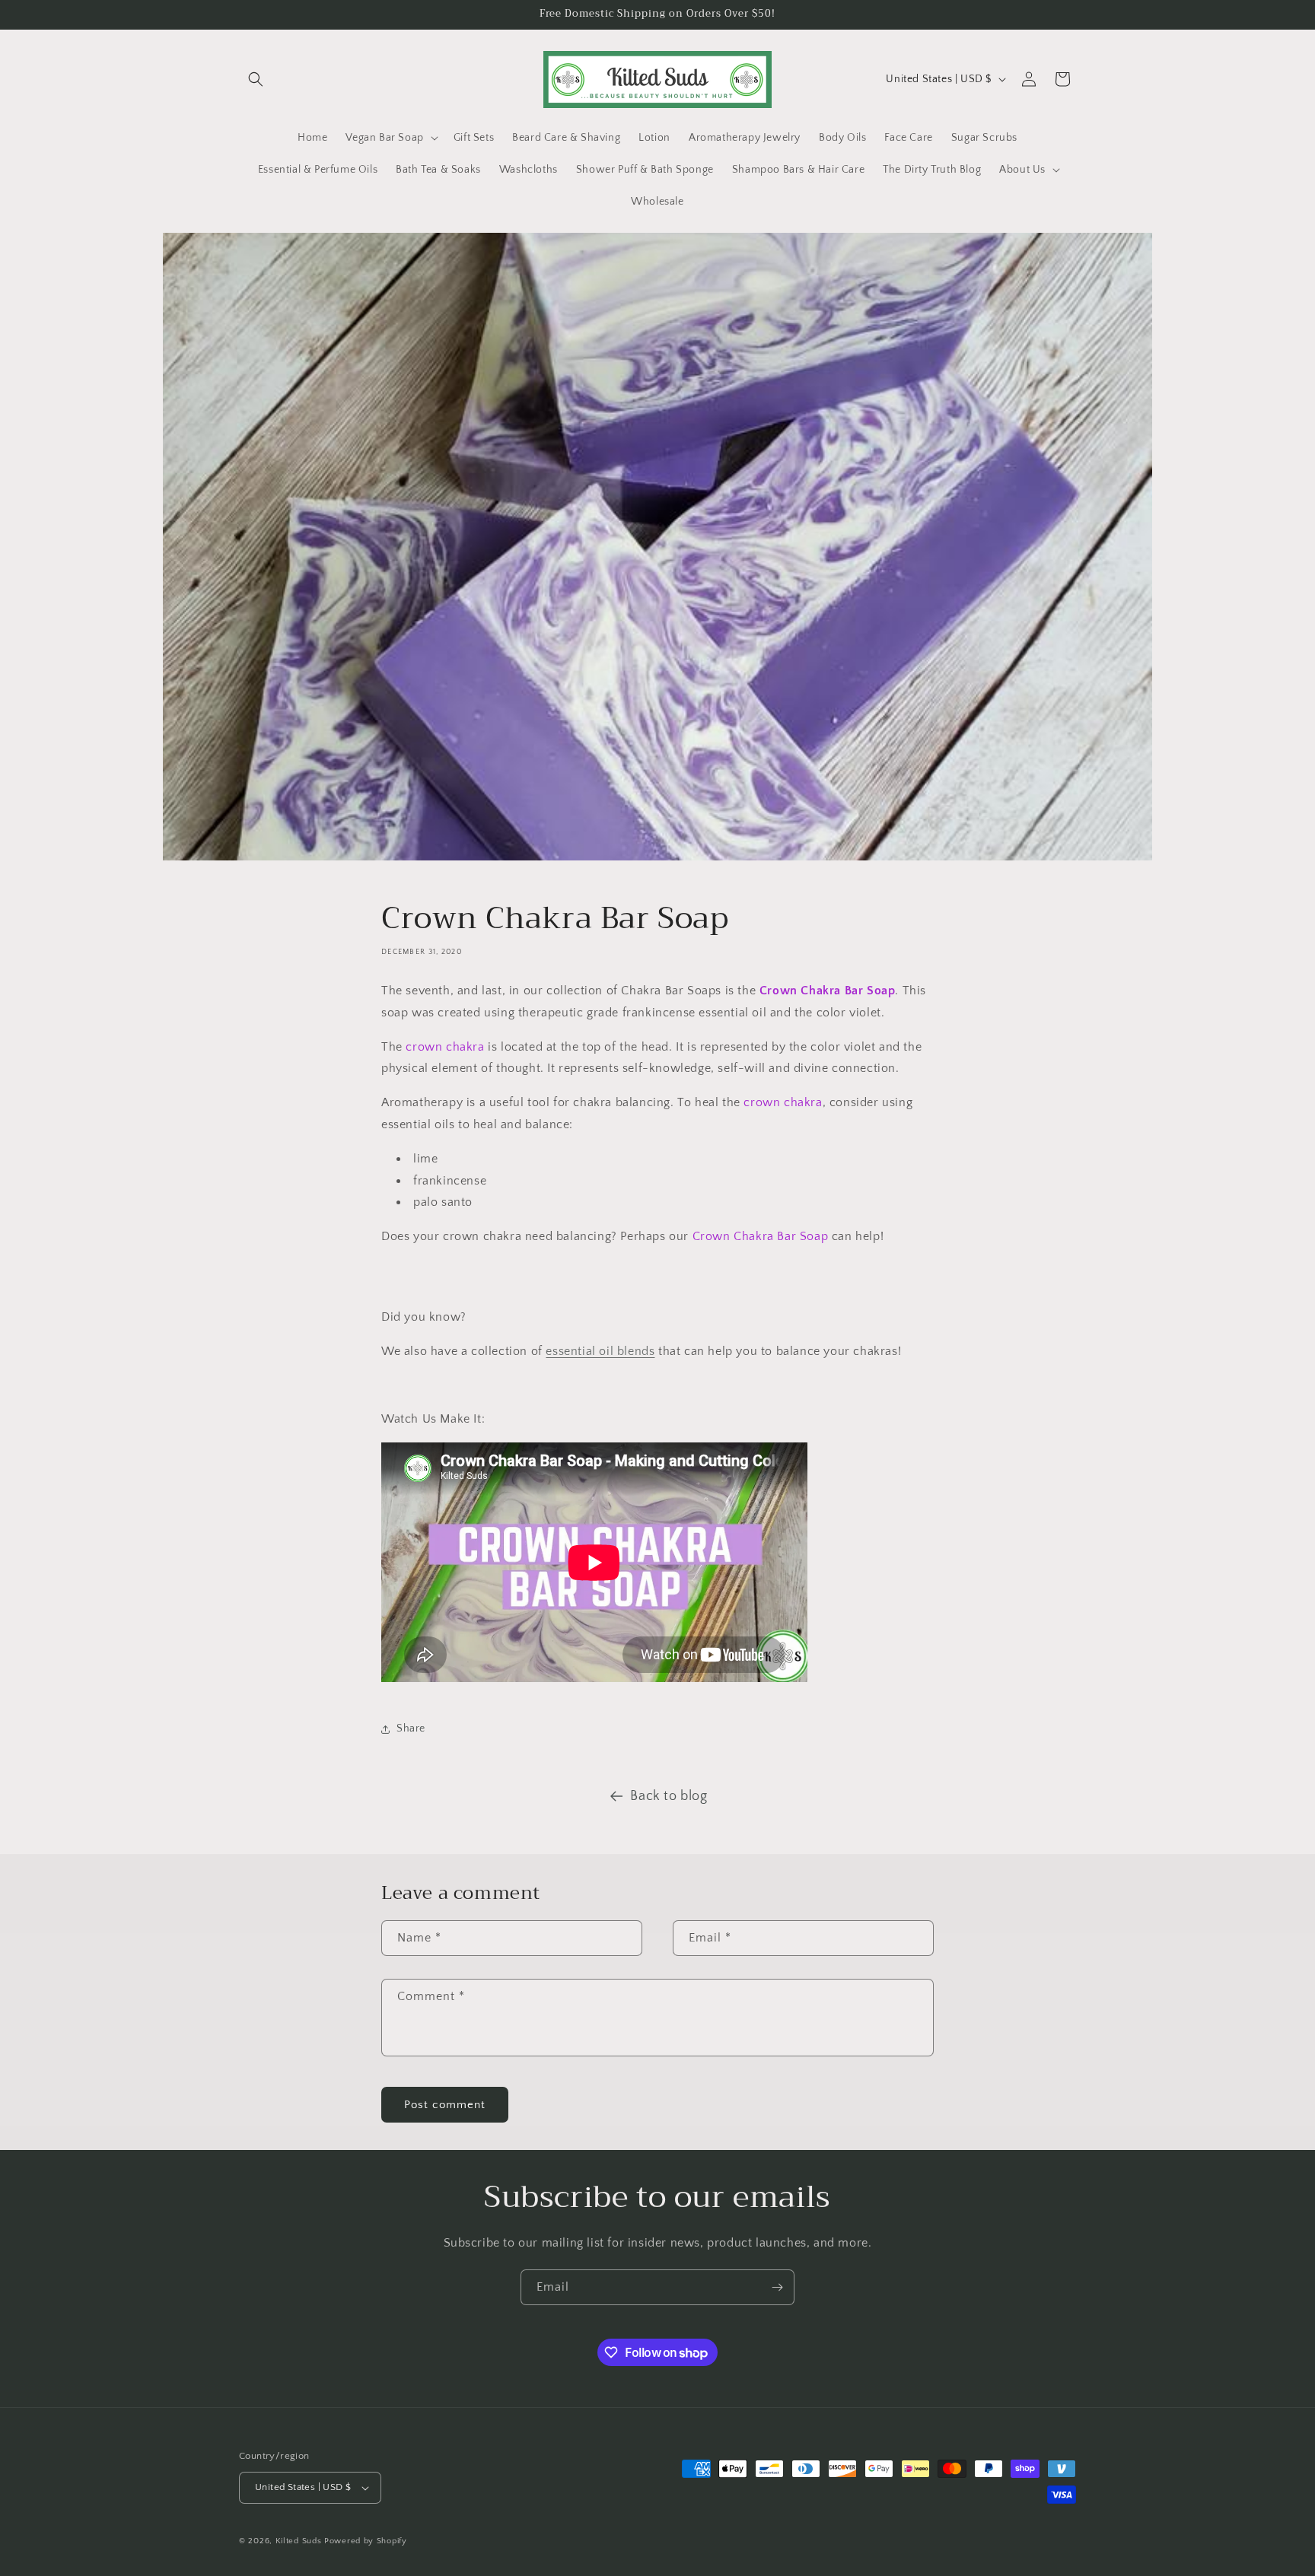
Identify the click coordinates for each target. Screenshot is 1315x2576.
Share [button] (411, 1728)
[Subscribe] (777, 2287)
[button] (256, 79)
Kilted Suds (299, 2541)
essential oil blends (600, 1351)
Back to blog (669, 1796)
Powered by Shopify (366, 2541)
